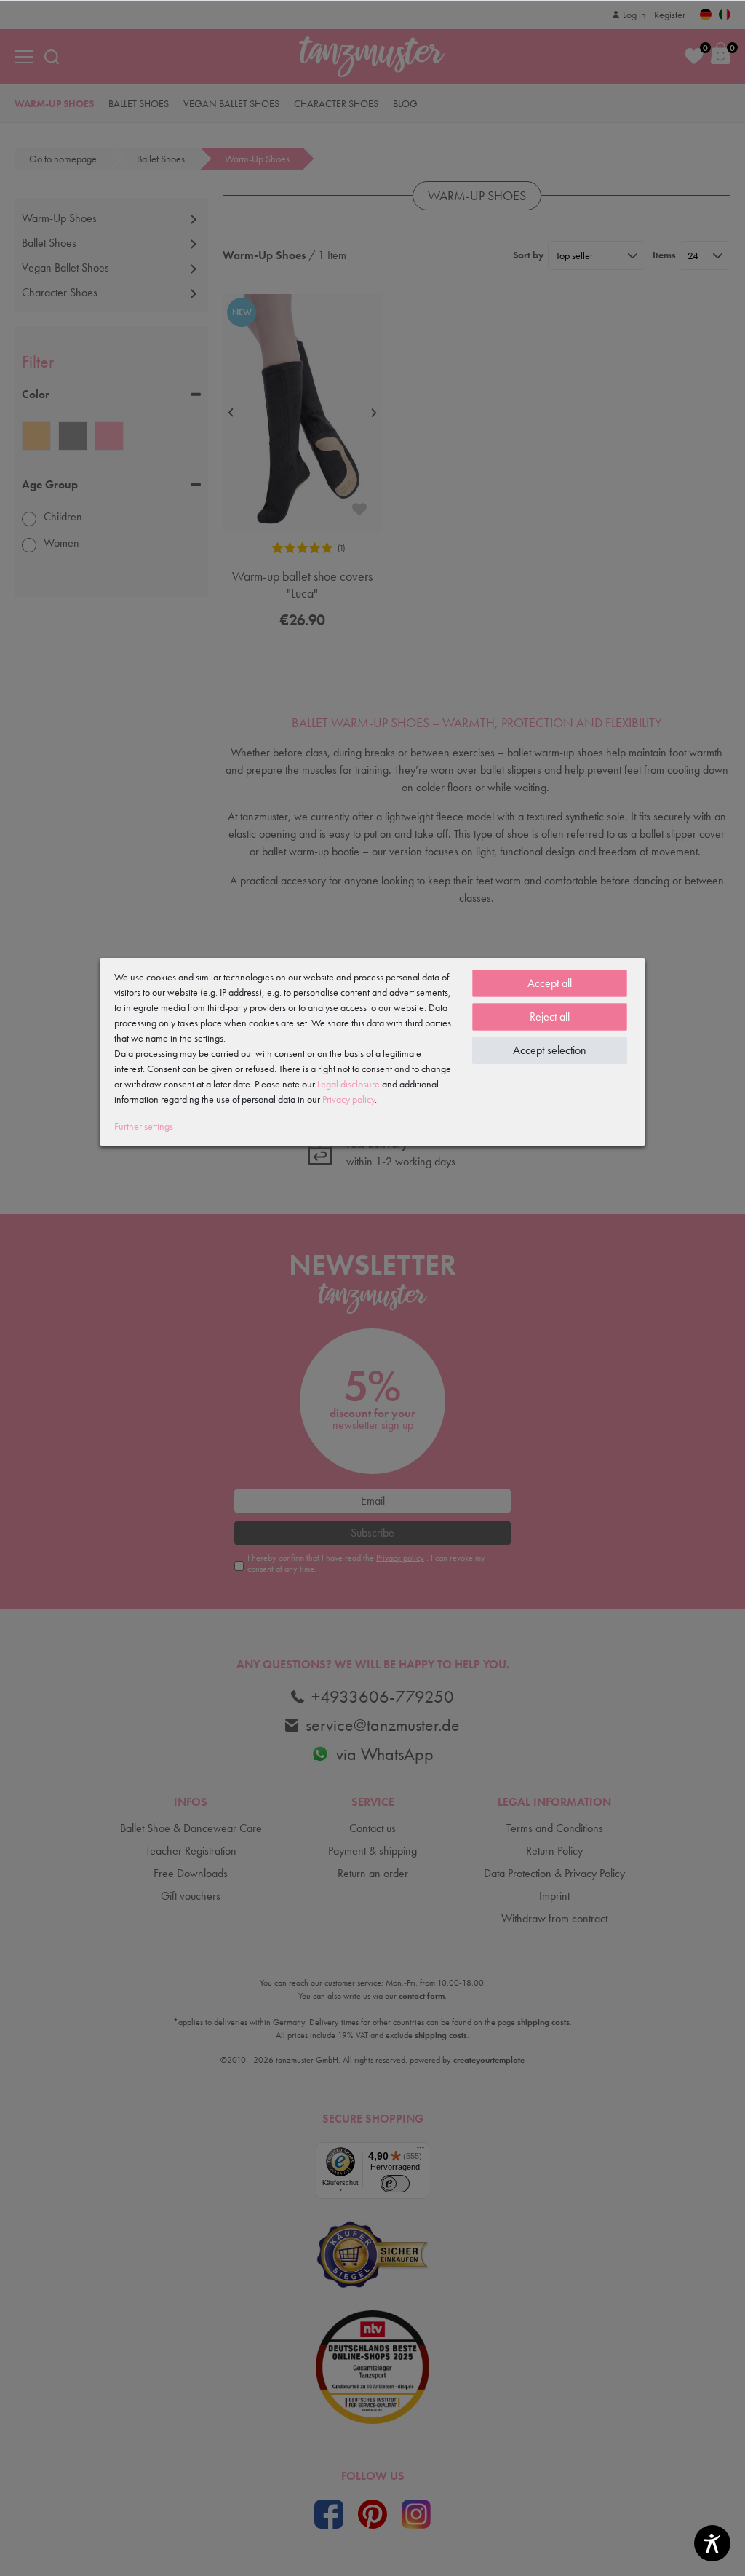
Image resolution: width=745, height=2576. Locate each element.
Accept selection (550, 1050)
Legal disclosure (348, 1084)
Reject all (550, 1016)
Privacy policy (348, 1099)
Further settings (144, 1126)
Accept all (550, 983)
